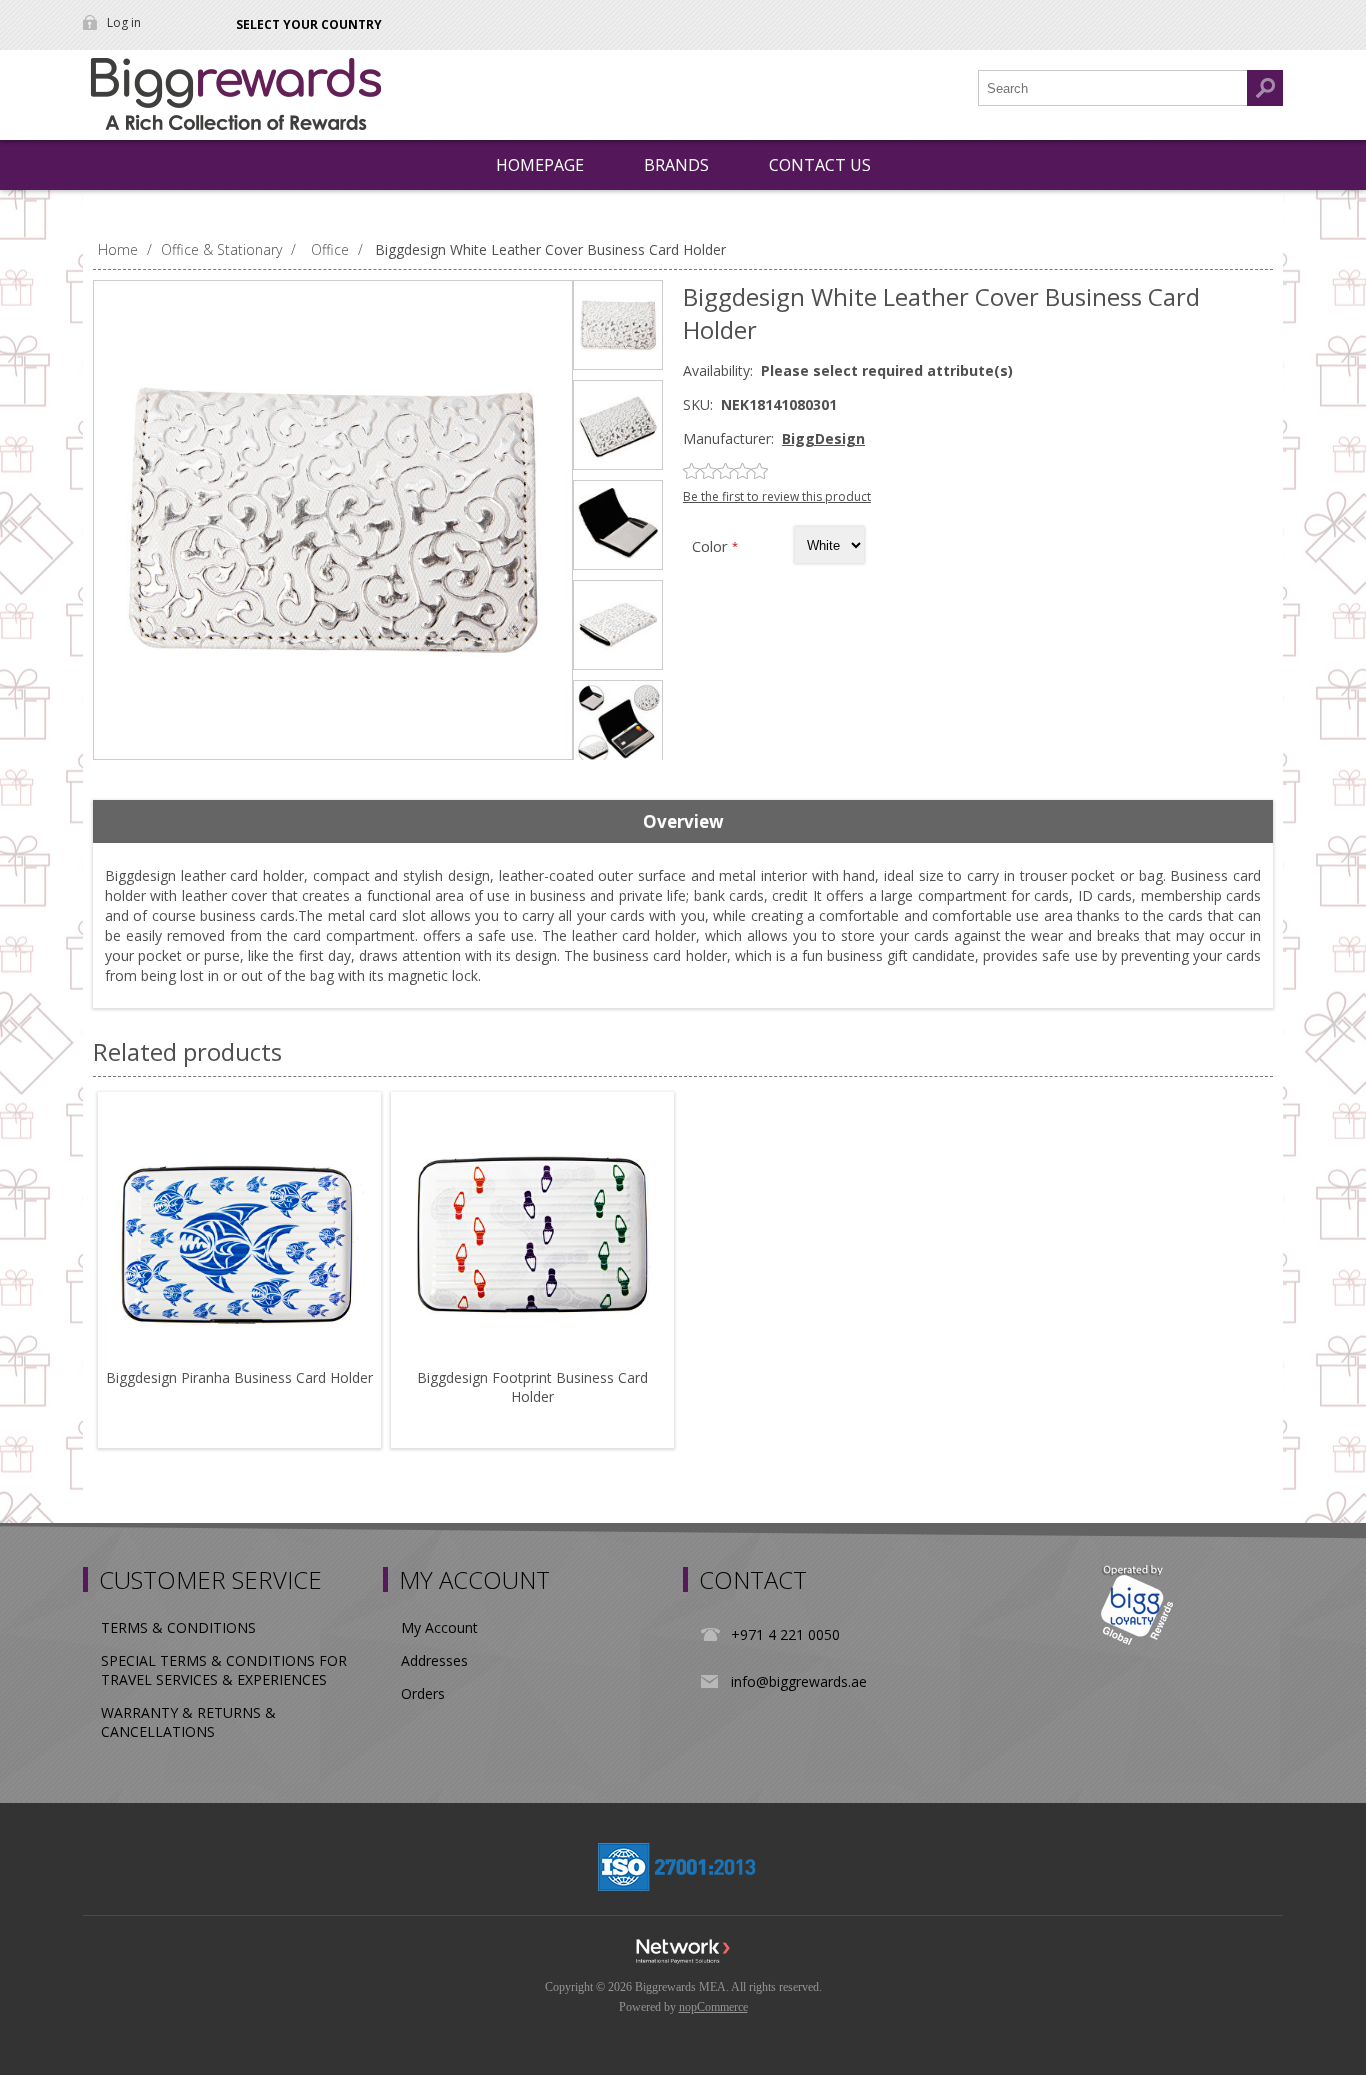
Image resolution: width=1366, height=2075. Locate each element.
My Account (439, 1627)
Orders (423, 1693)
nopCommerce (713, 2007)
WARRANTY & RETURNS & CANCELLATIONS (188, 1722)
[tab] (683, 822)
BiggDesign (823, 438)
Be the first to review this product (777, 496)
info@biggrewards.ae (799, 1681)
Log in (124, 22)
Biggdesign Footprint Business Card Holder (532, 1387)
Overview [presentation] (683, 821)
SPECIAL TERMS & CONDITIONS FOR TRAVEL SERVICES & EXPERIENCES (224, 1670)
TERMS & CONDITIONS (178, 1627)
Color (712, 546)
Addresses (434, 1660)
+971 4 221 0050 (785, 1634)
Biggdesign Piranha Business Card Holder (239, 1377)
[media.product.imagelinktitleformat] (239, 1233)
